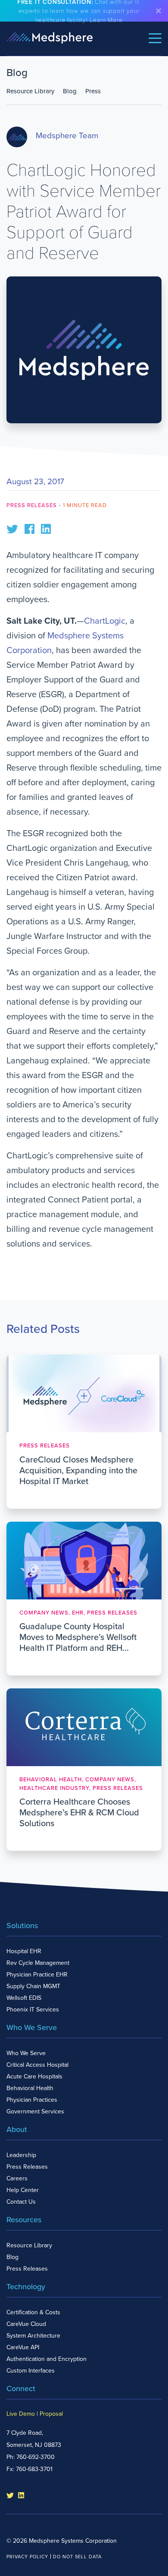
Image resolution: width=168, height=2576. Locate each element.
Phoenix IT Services (33, 2010)
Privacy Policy (27, 2557)
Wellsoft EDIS (24, 1998)
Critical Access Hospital (37, 2065)
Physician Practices (32, 2100)
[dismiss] (159, 11)
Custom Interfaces (31, 2371)
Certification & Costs (33, 2312)
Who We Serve (26, 2053)
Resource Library (30, 91)
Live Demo (21, 2414)
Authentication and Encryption (47, 2359)
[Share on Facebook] (30, 528)
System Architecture (33, 2336)
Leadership (21, 2155)
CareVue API (23, 2347)
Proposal (51, 2414)
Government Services (35, 2111)
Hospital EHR (24, 1951)
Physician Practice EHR (37, 1975)
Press (93, 91)
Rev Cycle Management (38, 1963)
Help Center (23, 2190)
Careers (17, 2178)
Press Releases (32, 505)
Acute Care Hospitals (34, 2076)
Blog (70, 91)
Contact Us (21, 2202)
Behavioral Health (30, 2088)
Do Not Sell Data (77, 2557)
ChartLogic (105, 621)
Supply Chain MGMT (33, 1986)
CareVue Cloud (26, 2324)
